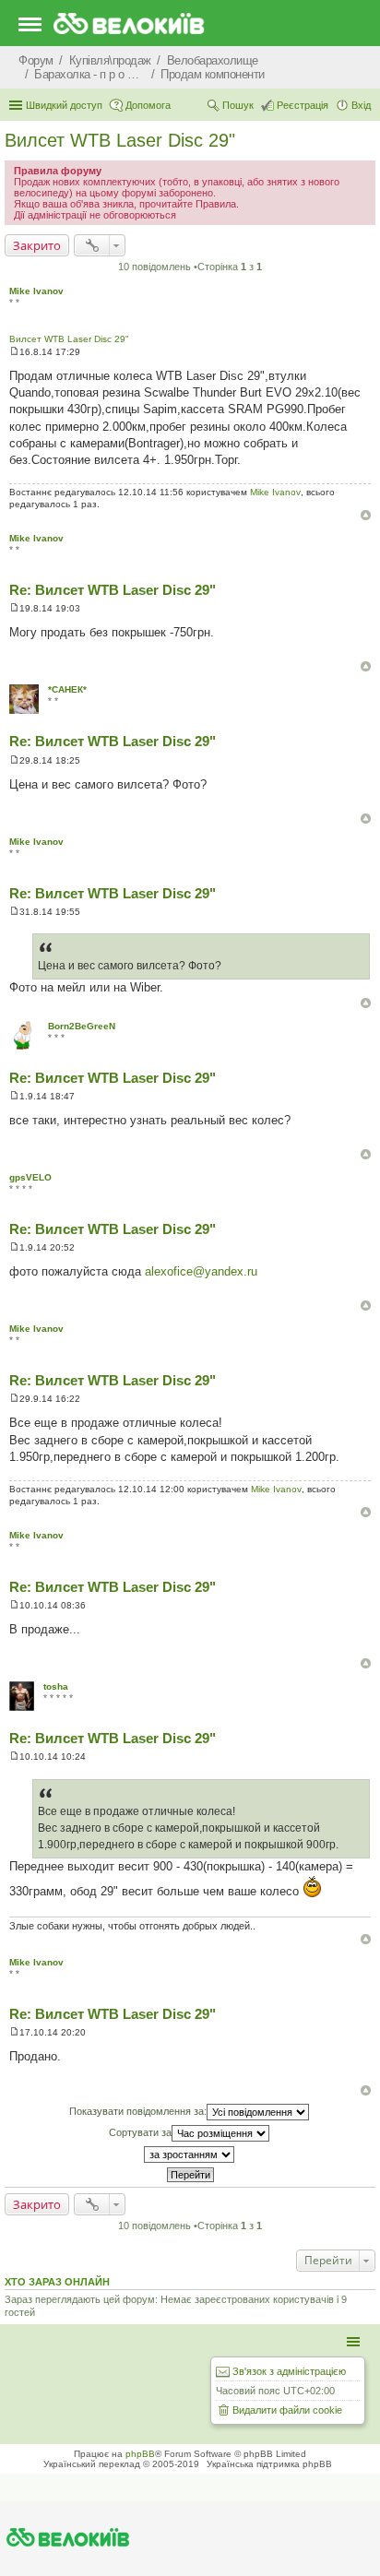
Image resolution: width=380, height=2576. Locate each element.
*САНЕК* (67, 689)
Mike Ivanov (36, 291)
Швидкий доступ (64, 105)
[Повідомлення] (14, 352)
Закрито (37, 245)
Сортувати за (140, 2132)
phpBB (140, 2454)
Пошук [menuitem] (238, 105)
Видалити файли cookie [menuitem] (287, 2410)
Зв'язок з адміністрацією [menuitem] (289, 2371)
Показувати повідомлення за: (138, 2111)
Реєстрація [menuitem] (303, 105)
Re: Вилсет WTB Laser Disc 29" (113, 590)
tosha (56, 1686)
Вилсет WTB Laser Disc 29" (120, 140)
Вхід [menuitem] (361, 105)
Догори (366, 515)
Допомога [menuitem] (148, 105)
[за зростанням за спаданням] (190, 2155)
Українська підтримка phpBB (269, 2464)
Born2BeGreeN (82, 1026)
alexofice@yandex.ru (201, 1271)
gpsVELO (30, 1177)
